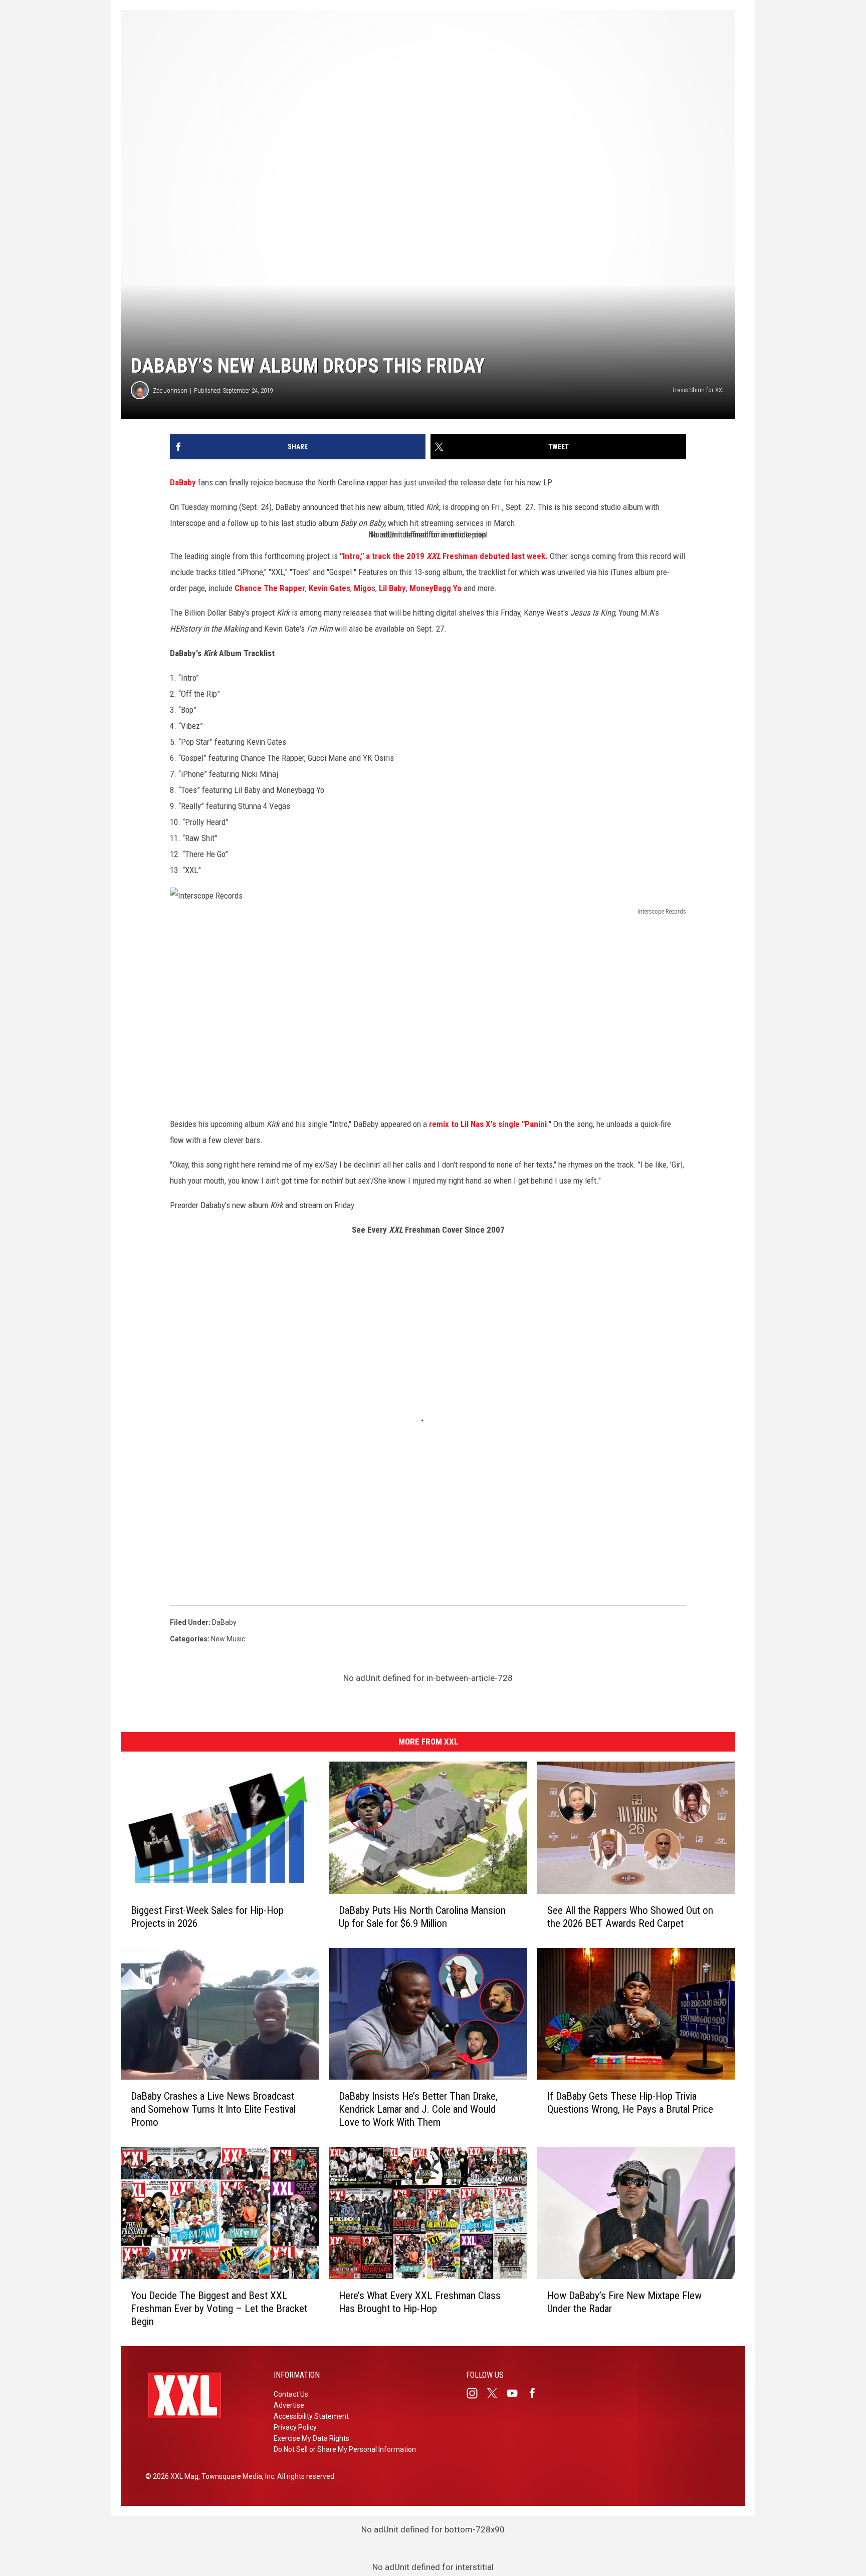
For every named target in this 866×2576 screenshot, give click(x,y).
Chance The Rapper (269, 588)
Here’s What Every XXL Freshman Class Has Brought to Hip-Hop (420, 2302)
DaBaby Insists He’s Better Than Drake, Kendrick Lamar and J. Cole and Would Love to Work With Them (418, 2109)
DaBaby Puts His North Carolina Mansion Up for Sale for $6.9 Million (422, 1917)
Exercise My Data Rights (311, 2438)
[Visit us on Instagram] (476, 2393)
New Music (228, 1639)
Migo (363, 588)
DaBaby (183, 482)
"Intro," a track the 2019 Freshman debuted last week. (444, 556)
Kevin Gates (330, 588)
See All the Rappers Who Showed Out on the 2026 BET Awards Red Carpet (630, 1917)
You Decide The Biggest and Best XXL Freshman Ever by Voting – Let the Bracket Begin (219, 2309)
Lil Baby (392, 588)
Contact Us (291, 2394)
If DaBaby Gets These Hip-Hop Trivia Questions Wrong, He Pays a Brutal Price (630, 2103)
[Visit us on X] (496, 2393)
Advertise (289, 2405)
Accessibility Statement (311, 2416)
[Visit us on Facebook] (536, 2393)
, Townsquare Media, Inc (236, 2476)
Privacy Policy (295, 2427)
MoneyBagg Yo (436, 588)
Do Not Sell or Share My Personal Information (345, 2449)
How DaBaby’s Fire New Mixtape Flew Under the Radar (624, 2302)
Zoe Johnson (170, 390)
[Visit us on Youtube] (516, 2393)
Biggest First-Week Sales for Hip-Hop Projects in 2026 (207, 1917)
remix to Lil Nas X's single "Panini (488, 1124)
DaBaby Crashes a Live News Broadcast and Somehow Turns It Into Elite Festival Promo (213, 2109)
